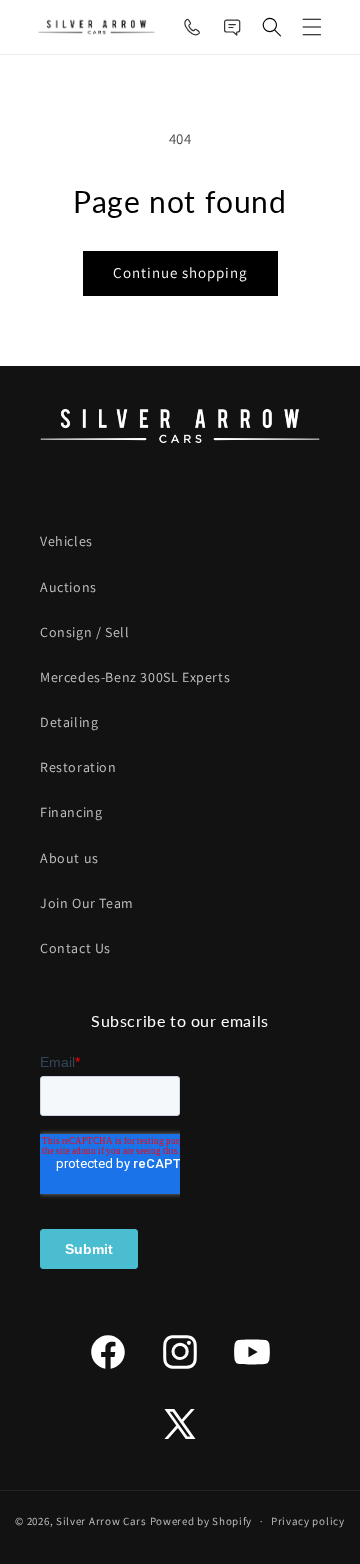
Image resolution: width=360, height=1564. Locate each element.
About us (69, 858)
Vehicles (66, 541)
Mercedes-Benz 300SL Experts (135, 677)
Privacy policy (308, 1521)
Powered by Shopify (201, 1521)
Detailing (69, 722)
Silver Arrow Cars (101, 1521)
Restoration (78, 767)
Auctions (68, 587)
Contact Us (75, 948)
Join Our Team (87, 903)
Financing (71, 812)
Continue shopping (180, 272)
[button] (272, 27)
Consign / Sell (84, 632)
